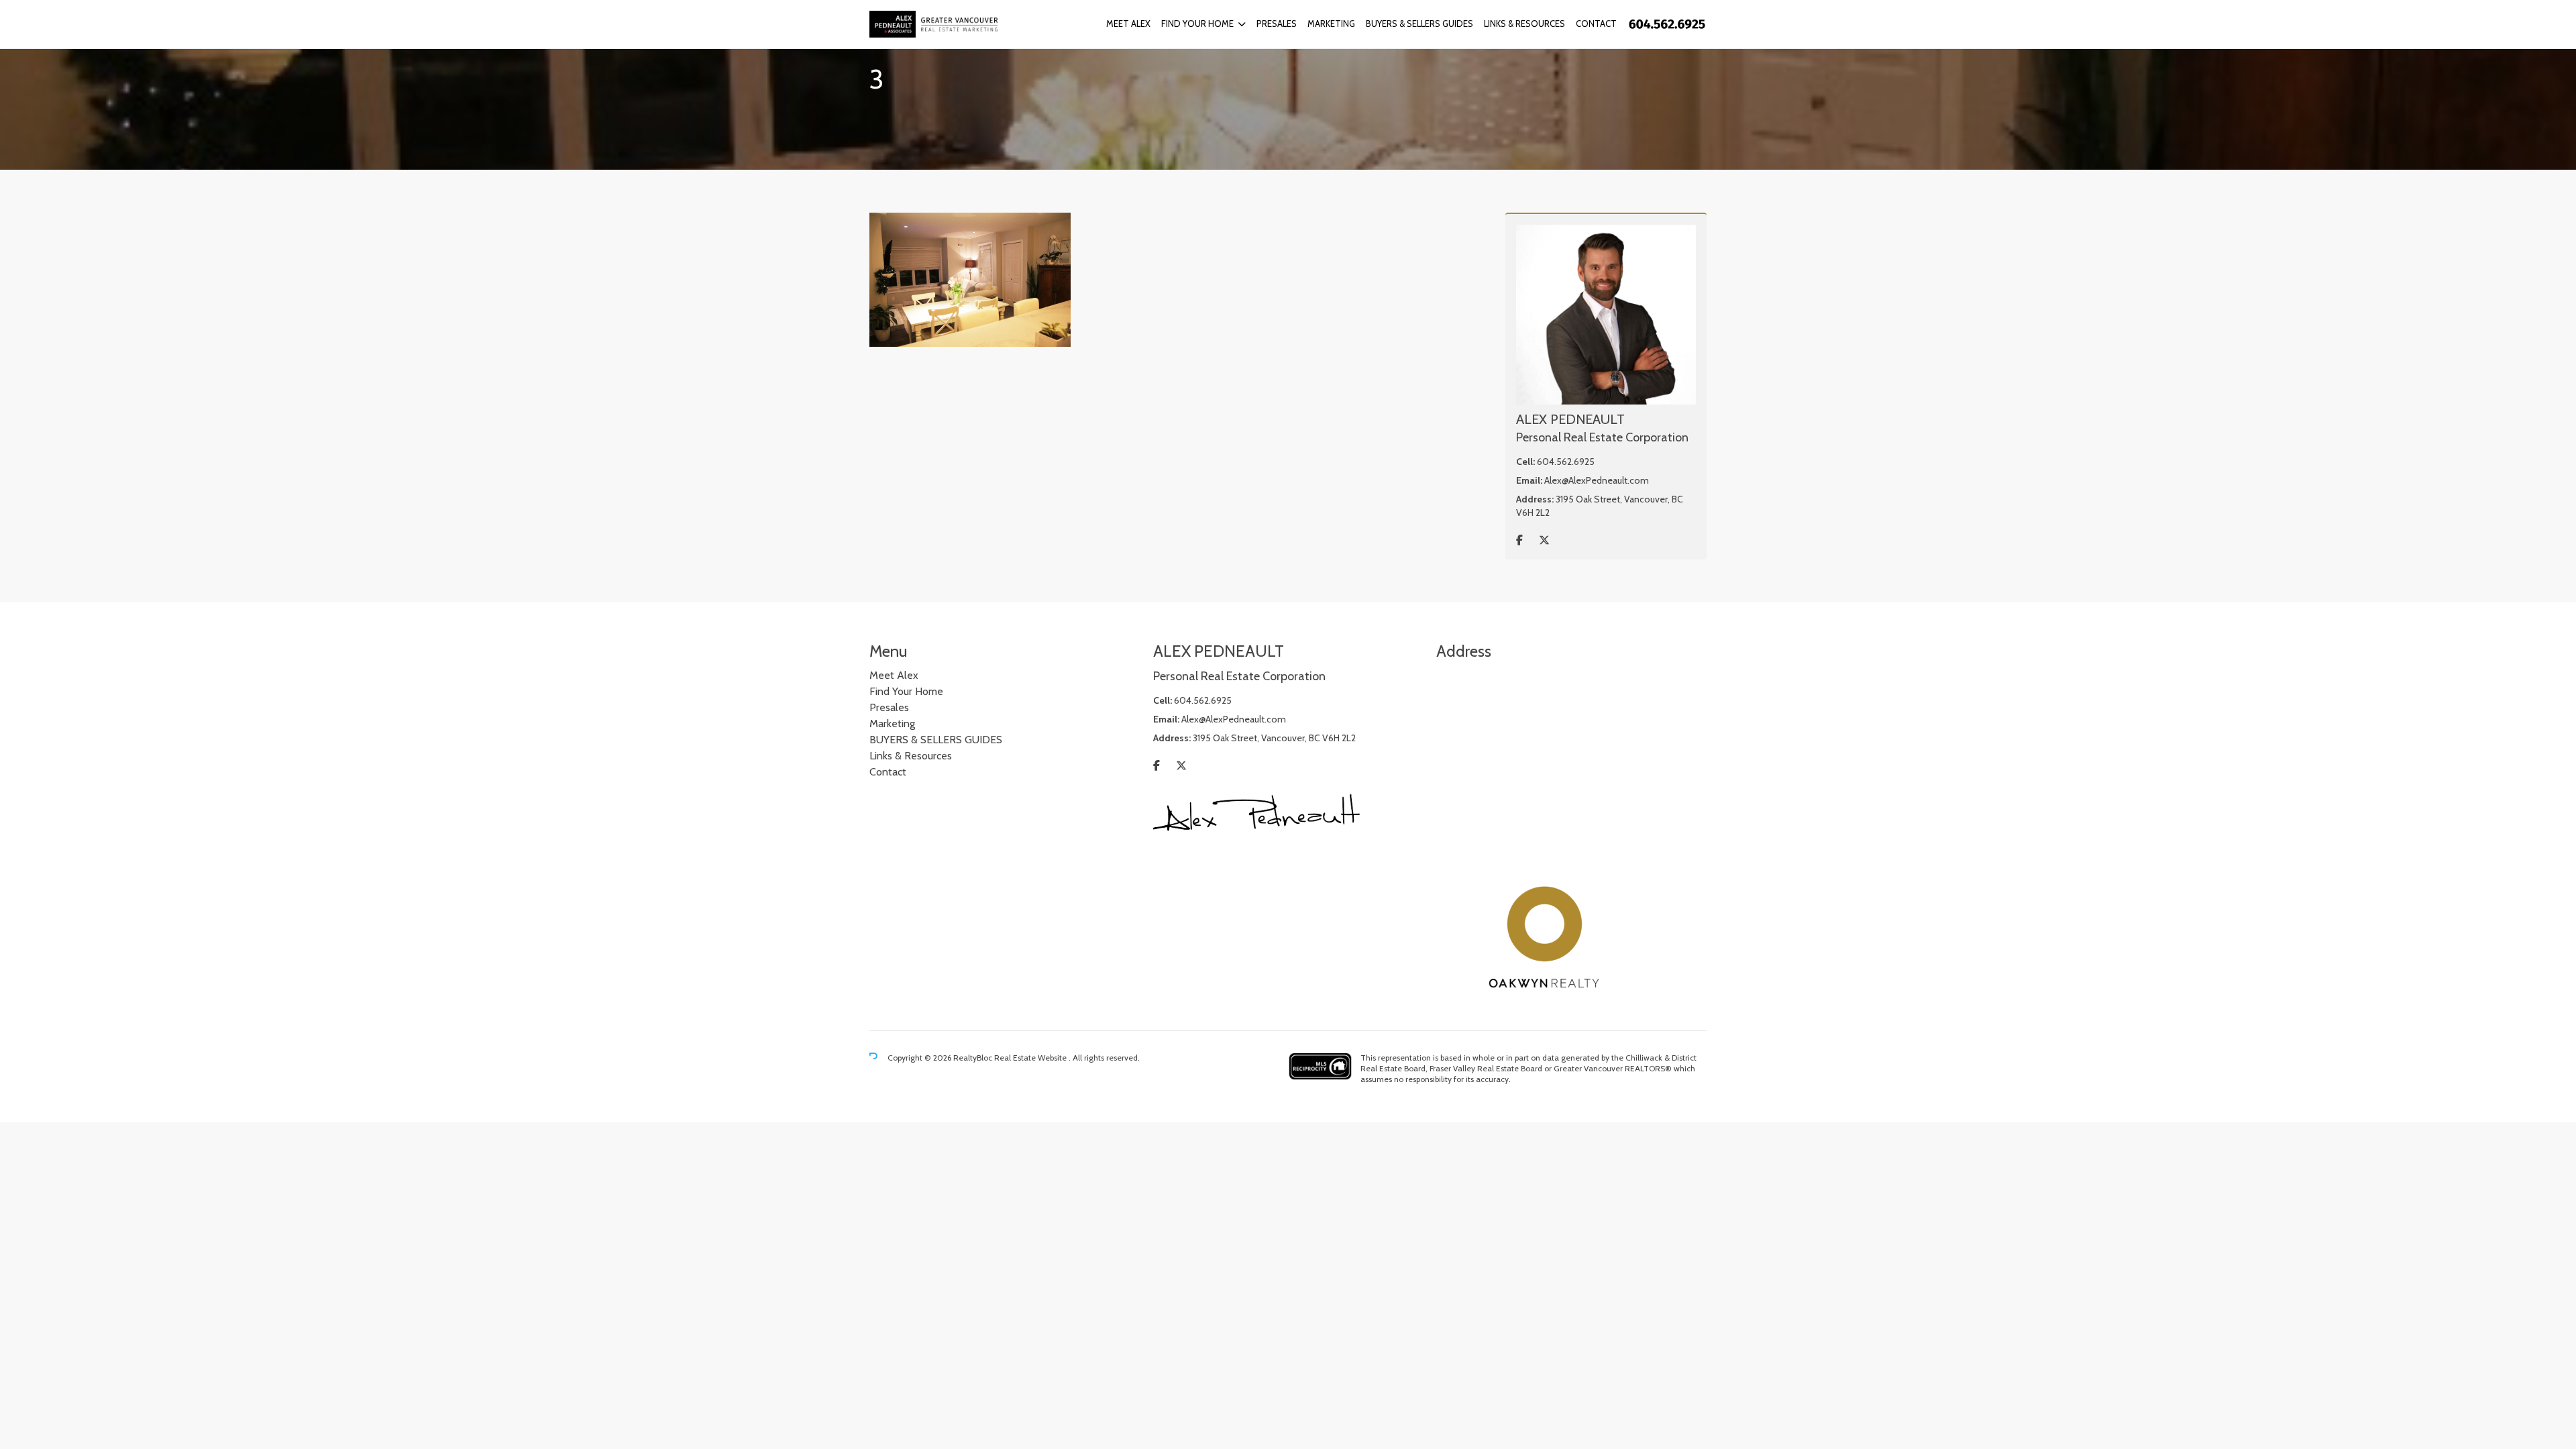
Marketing (1331, 23)
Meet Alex (1128, 23)
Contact (1596, 23)
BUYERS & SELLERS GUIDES (1419, 23)
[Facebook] (1519, 540)
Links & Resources (1524, 23)
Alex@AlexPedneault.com (1597, 480)
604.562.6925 (1566, 462)
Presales (1277, 23)
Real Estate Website (1031, 1058)
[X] (1544, 540)
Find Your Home (1197, 23)
